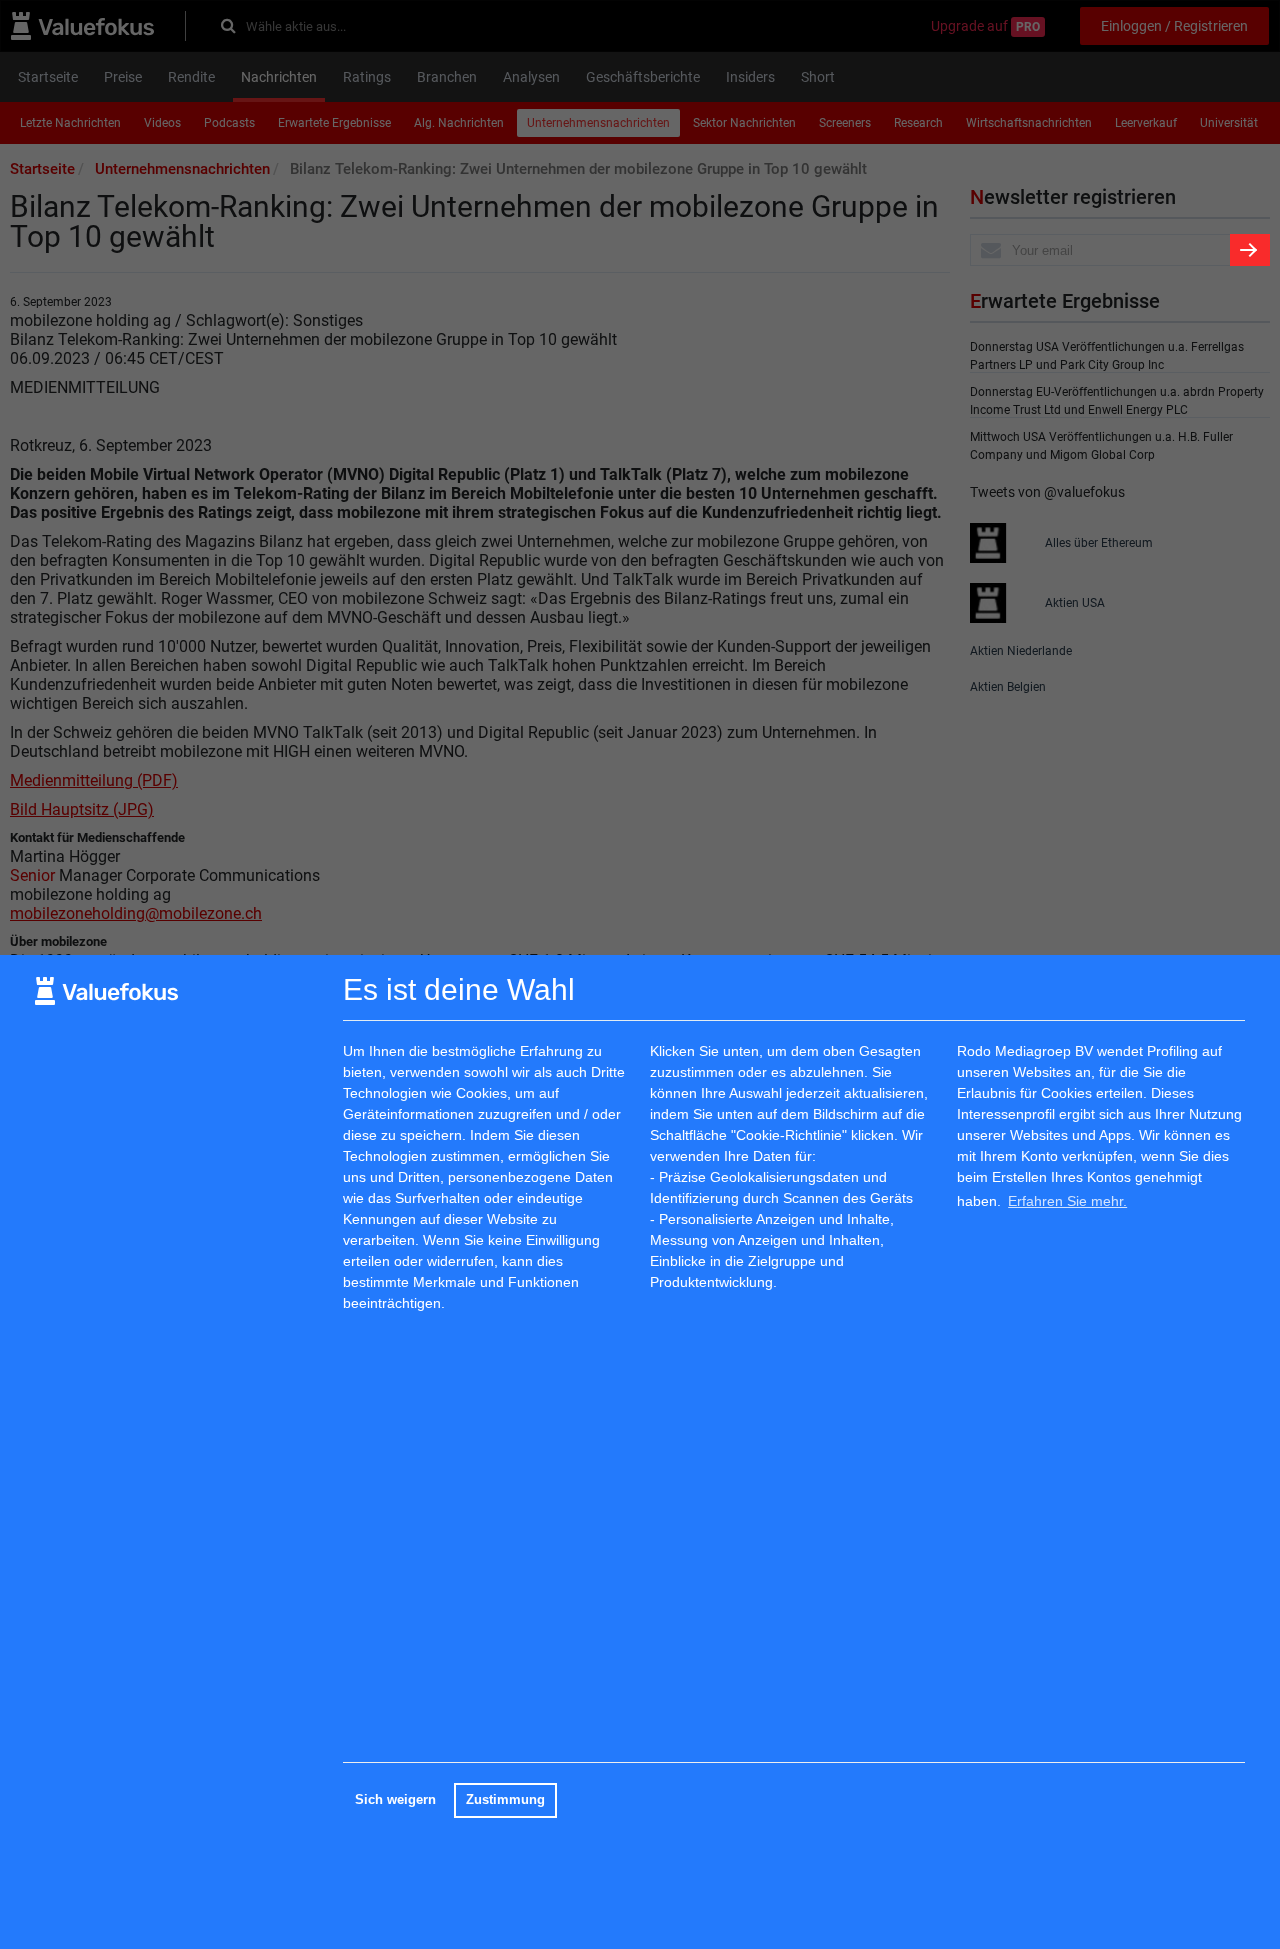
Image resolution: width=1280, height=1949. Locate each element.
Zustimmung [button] (505, 1800)
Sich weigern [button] (395, 1800)
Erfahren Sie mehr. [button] (1067, 1201)
